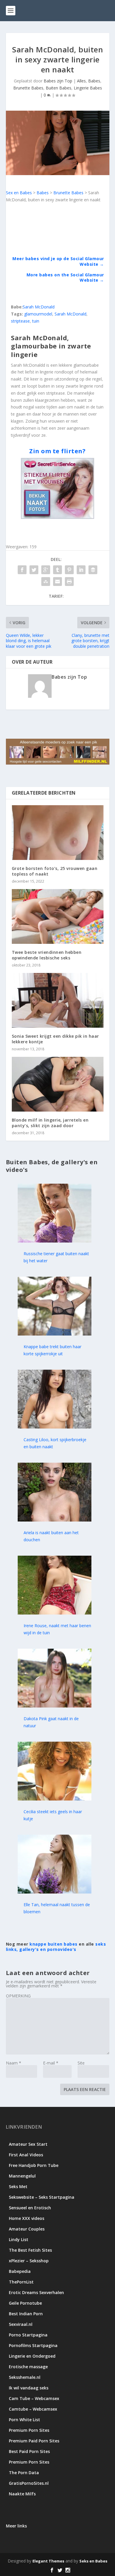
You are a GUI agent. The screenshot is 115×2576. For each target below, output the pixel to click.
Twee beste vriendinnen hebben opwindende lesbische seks (47, 955)
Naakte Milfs (22, 2494)
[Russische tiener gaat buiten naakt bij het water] (55, 1241)
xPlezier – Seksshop (29, 2261)
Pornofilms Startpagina (33, 2345)
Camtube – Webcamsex (33, 2409)
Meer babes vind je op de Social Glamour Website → (58, 261)
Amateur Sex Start (28, 2144)
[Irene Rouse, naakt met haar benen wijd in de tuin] (55, 1613)
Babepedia (20, 2271)
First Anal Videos (26, 2155)
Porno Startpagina (28, 2335)
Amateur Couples (27, 2229)
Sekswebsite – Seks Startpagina (42, 2197)
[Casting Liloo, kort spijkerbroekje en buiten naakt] (55, 1427)
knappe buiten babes (54, 1944)
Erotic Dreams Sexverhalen (36, 2292)
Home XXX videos (27, 2218)
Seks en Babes (93, 2561)
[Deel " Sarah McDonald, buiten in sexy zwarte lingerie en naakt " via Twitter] (34, 570)
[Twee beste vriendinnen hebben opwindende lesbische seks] (58, 917)
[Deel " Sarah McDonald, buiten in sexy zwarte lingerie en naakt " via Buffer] (93, 570)
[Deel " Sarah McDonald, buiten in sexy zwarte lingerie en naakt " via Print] (69, 582)
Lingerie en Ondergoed (32, 2356)
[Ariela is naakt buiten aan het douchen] (55, 1520)
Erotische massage (28, 2367)
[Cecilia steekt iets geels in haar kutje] (55, 1799)
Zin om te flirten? (57, 451)
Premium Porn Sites (29, 2430)
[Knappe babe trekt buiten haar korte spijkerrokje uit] (55, 1334)
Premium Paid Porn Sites (34, 2441)
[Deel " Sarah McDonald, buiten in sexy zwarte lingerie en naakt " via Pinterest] (69, 570)
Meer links (16, 2526)
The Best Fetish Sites (30, 2250)
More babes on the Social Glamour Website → (65, 277)
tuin (36, 321)
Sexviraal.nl (21, 2324)
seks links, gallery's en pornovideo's (56, 1947)
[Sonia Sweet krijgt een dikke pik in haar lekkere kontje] (58, 1000)
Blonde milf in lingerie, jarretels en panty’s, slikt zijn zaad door (50, 1123)
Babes (94, 81)
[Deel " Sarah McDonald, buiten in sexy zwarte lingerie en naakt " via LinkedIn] (81, 570)
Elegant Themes (48, 2561)
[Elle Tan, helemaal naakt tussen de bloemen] (55, 1892)
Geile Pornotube (25, 2303)
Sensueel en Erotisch (30, 2208)
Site (81, 2063)
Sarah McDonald (39, 307)
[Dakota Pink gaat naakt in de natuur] (55, 1706)
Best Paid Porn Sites (29, 2451)
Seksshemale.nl (25, 2377)
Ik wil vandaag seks (29, 2388)
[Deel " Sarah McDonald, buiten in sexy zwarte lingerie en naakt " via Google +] (46, 570)
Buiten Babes (59, 88)
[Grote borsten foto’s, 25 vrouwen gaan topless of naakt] (58, 833)
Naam (14, 2063)
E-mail (51, 2063)
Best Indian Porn (26, 2314)
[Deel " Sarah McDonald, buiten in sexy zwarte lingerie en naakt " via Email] (57, 582)
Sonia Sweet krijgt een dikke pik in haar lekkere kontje (55, 1039)
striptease (20, 321)
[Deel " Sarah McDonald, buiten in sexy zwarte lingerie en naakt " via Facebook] (22, 570)
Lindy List (19, 2239)
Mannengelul (22, 2176)
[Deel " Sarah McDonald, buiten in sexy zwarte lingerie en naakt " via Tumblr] (57, 570)
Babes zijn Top (58, 81)
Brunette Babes (28, 88)
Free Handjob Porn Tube (34, 2165)
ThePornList (21, 2282)
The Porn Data (24, 2473)
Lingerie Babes (88, 88)
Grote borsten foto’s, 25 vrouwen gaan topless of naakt (55, 871)
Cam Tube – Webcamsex (34, 2398)
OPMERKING (18, 1996)
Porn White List (24, 2420)
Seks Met (18, 2186)
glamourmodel (38, 314)
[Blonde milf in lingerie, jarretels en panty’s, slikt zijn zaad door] (58, 1084)
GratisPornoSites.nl (29, 2483)
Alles (81, 81)
